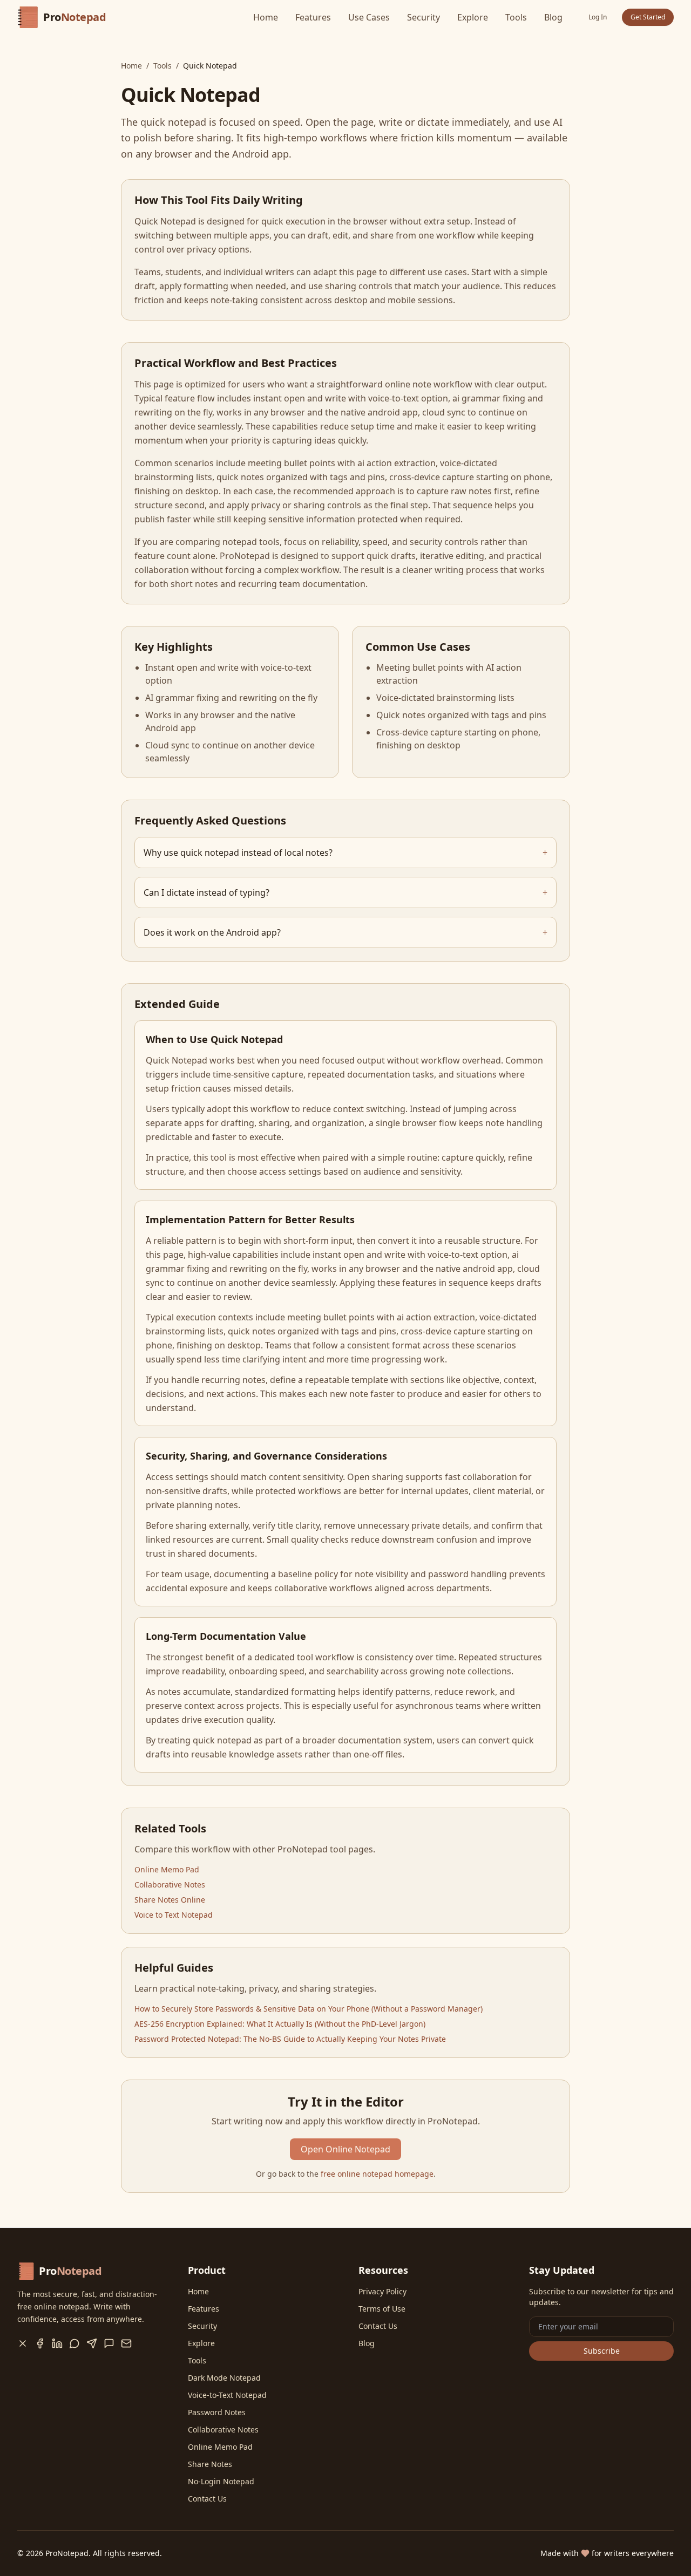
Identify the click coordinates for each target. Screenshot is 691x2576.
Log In (598, 17)
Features (313, 17)
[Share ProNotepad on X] (23, 2343)
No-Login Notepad (221, 2481)
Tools (516, 17)
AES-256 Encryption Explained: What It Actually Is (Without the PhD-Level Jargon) (280, 2024)
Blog (553, 17)
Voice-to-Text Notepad (227, 2395)
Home (266, 17)
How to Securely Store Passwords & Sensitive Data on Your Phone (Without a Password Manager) (309, 2009)
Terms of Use (382, 2309)
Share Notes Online (170, 1900)
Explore (473, 17)
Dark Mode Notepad (224, 2378)
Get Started (648, 17)
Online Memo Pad (167, 1869)
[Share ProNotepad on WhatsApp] (74, 2343)
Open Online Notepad (345, 2149)
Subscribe (602, 2351)
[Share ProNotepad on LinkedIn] (57, 2343)
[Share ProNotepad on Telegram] (92, 2343)
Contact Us (207, 2499)
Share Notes (210, 2464)
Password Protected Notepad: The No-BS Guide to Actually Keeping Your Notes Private (290, 2039)
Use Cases (369, 17)
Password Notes (217, 2412)
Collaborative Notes (170, 1885)
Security (424, 17)
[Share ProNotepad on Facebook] (40, 2343)
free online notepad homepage (377, 2174)
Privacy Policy (382, 2291)
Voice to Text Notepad (174, 1915)
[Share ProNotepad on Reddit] (109, 2343)
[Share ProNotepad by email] (126, 2343)
